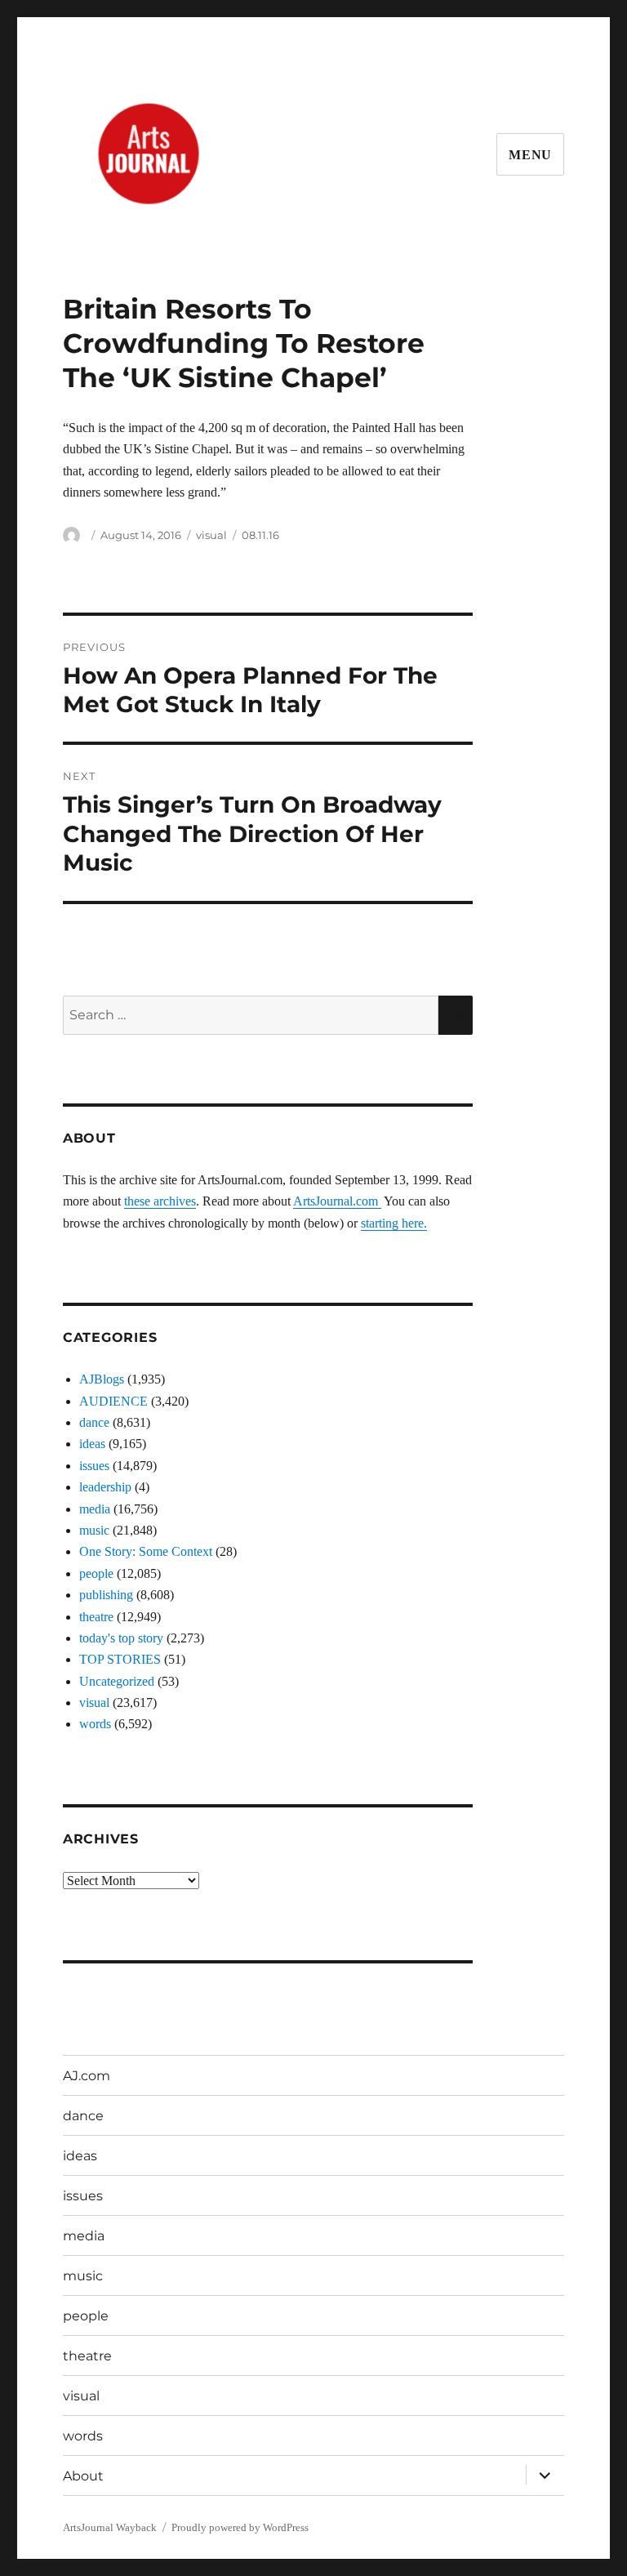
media (95, 1509)
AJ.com (87, 2076)
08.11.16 (260, 535)
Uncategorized (117, 1681)
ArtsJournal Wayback (110, 2527)
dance (94, 1422)
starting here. (394, 1223)
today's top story (121, 1638)
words (95, 1724)
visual (211, 535)
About (83, 2476)
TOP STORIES (120, 1659)
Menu (530, 155)
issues (94, 1466)
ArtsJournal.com (337, 1201)
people (96, 1573)
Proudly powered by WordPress (240, 2527)
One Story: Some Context (146, 1551)
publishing (106, 1595)
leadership (105, 1487)
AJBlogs (102, 1379)
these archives (160, 1201)
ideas (92, 1444)
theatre (96, 1617)
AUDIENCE (113, 1401)
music (94, 1530)
